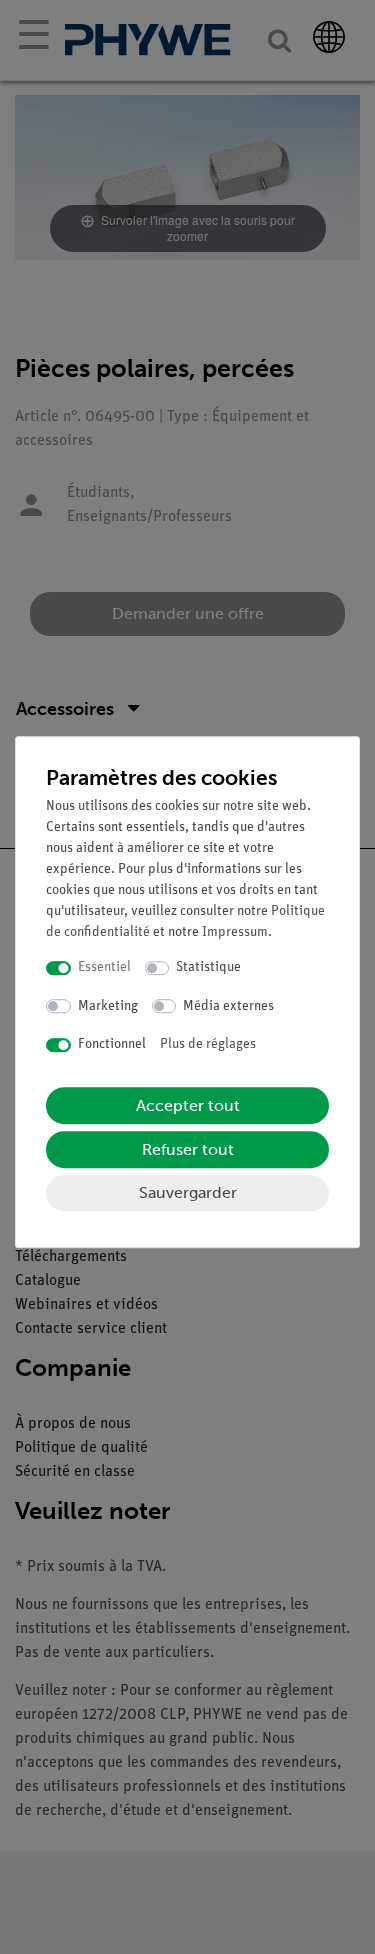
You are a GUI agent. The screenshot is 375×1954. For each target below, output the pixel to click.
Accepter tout (188, 1105)
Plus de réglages (208, 1044)
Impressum (235, 932)
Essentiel (104, 967)
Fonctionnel (112, 1044)
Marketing (108, 1006)
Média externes (228, 1006)
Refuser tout (188, 1149)
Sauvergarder (188, 1192)
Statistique (208, 967)
